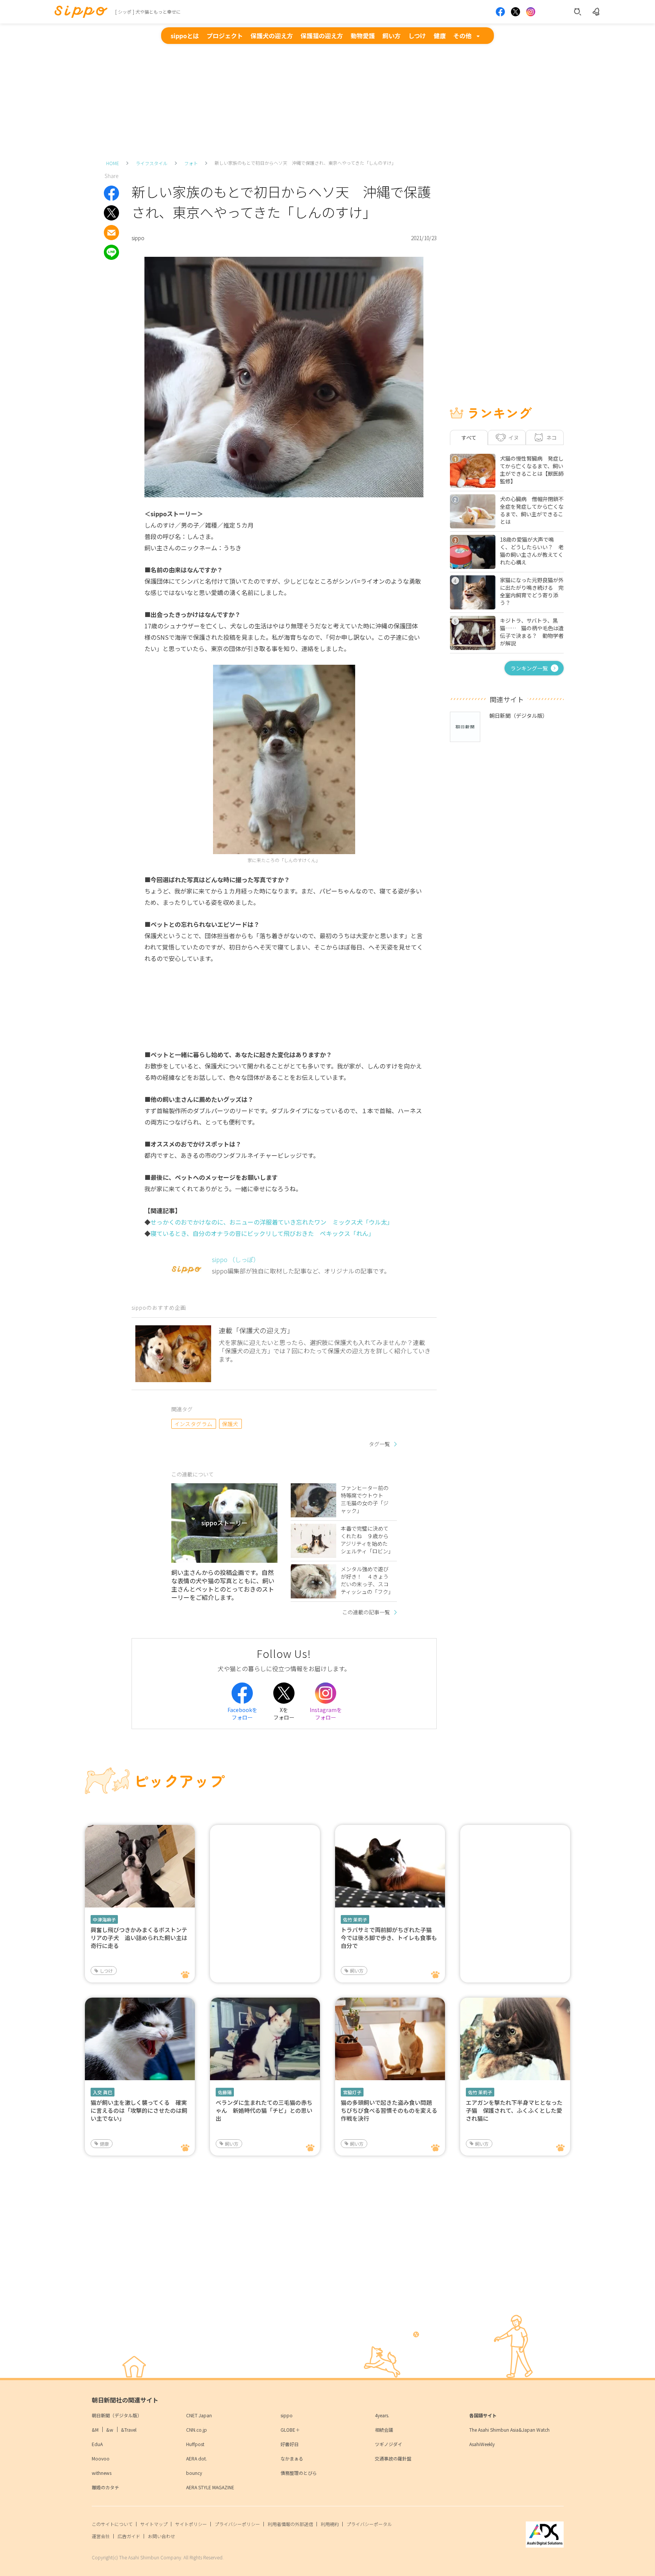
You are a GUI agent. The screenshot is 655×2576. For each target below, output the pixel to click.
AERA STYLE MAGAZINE (210, 2487)
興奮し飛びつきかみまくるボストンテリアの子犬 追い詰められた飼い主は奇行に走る (139, 1938)
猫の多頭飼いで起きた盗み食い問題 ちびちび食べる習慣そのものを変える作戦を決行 (389, 2110)
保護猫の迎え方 (322, 36)
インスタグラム (194, 1424)
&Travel (129, 2430)
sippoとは (185, 36)
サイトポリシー (191, 2524)
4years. (382, 2415)
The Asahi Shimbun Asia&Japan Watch (509, 2430)
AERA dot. (197, 2458)
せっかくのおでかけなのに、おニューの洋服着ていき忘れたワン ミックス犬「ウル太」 (272, 1222)
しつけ (417, 36)
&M (95, 2430)
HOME (113, 163)
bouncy (194, 2473)
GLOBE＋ (290, 2430)
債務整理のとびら (299, 2473)
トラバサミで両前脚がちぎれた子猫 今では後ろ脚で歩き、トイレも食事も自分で (389, 1938)
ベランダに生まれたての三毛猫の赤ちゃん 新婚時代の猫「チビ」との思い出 (264, 2110)
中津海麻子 (104, 1919)
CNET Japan (199, 2415)
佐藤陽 (225, 2092)
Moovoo (101, 2458)
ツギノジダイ (389, 2444)
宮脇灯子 (352, 2092)
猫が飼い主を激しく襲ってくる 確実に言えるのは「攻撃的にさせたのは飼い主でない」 (139, 2110)
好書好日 (290, 2444)
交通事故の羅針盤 (393, 2458)
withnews (102, 2473)
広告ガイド (129, 2536)
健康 (440, 36)
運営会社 (101, 2536)
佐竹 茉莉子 (355, 1919)
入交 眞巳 (103, 2092)
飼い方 (392, 36)
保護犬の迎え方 (272, 36)
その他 (462, 36)
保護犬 (230, 1424)
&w (110, 2430)
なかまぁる (292, 2458)
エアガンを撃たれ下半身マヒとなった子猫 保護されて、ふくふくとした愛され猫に (514, 2110)
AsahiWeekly (482, 2444)
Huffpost (195, 2444)
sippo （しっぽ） (236, 1259)
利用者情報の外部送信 (290, 2524)
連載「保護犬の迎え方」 (256, 1330)
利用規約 (330, 2524)
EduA (97, 2444)
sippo (287, 2415)
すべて (469, 437)
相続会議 (384, 2430)
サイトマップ (154, 2524)
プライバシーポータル (369, 2524)
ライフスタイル (152, 163)
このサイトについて (112, 2524)
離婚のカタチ (105, 2487)
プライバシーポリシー (237, 2524)
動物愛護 (363, 36)
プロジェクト (225, 36)
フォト (191, 163)
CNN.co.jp (197, 2430)
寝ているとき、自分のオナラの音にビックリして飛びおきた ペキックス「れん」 (262, 1233)
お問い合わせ (161, 2536)
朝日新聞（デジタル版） (117, 2415)
